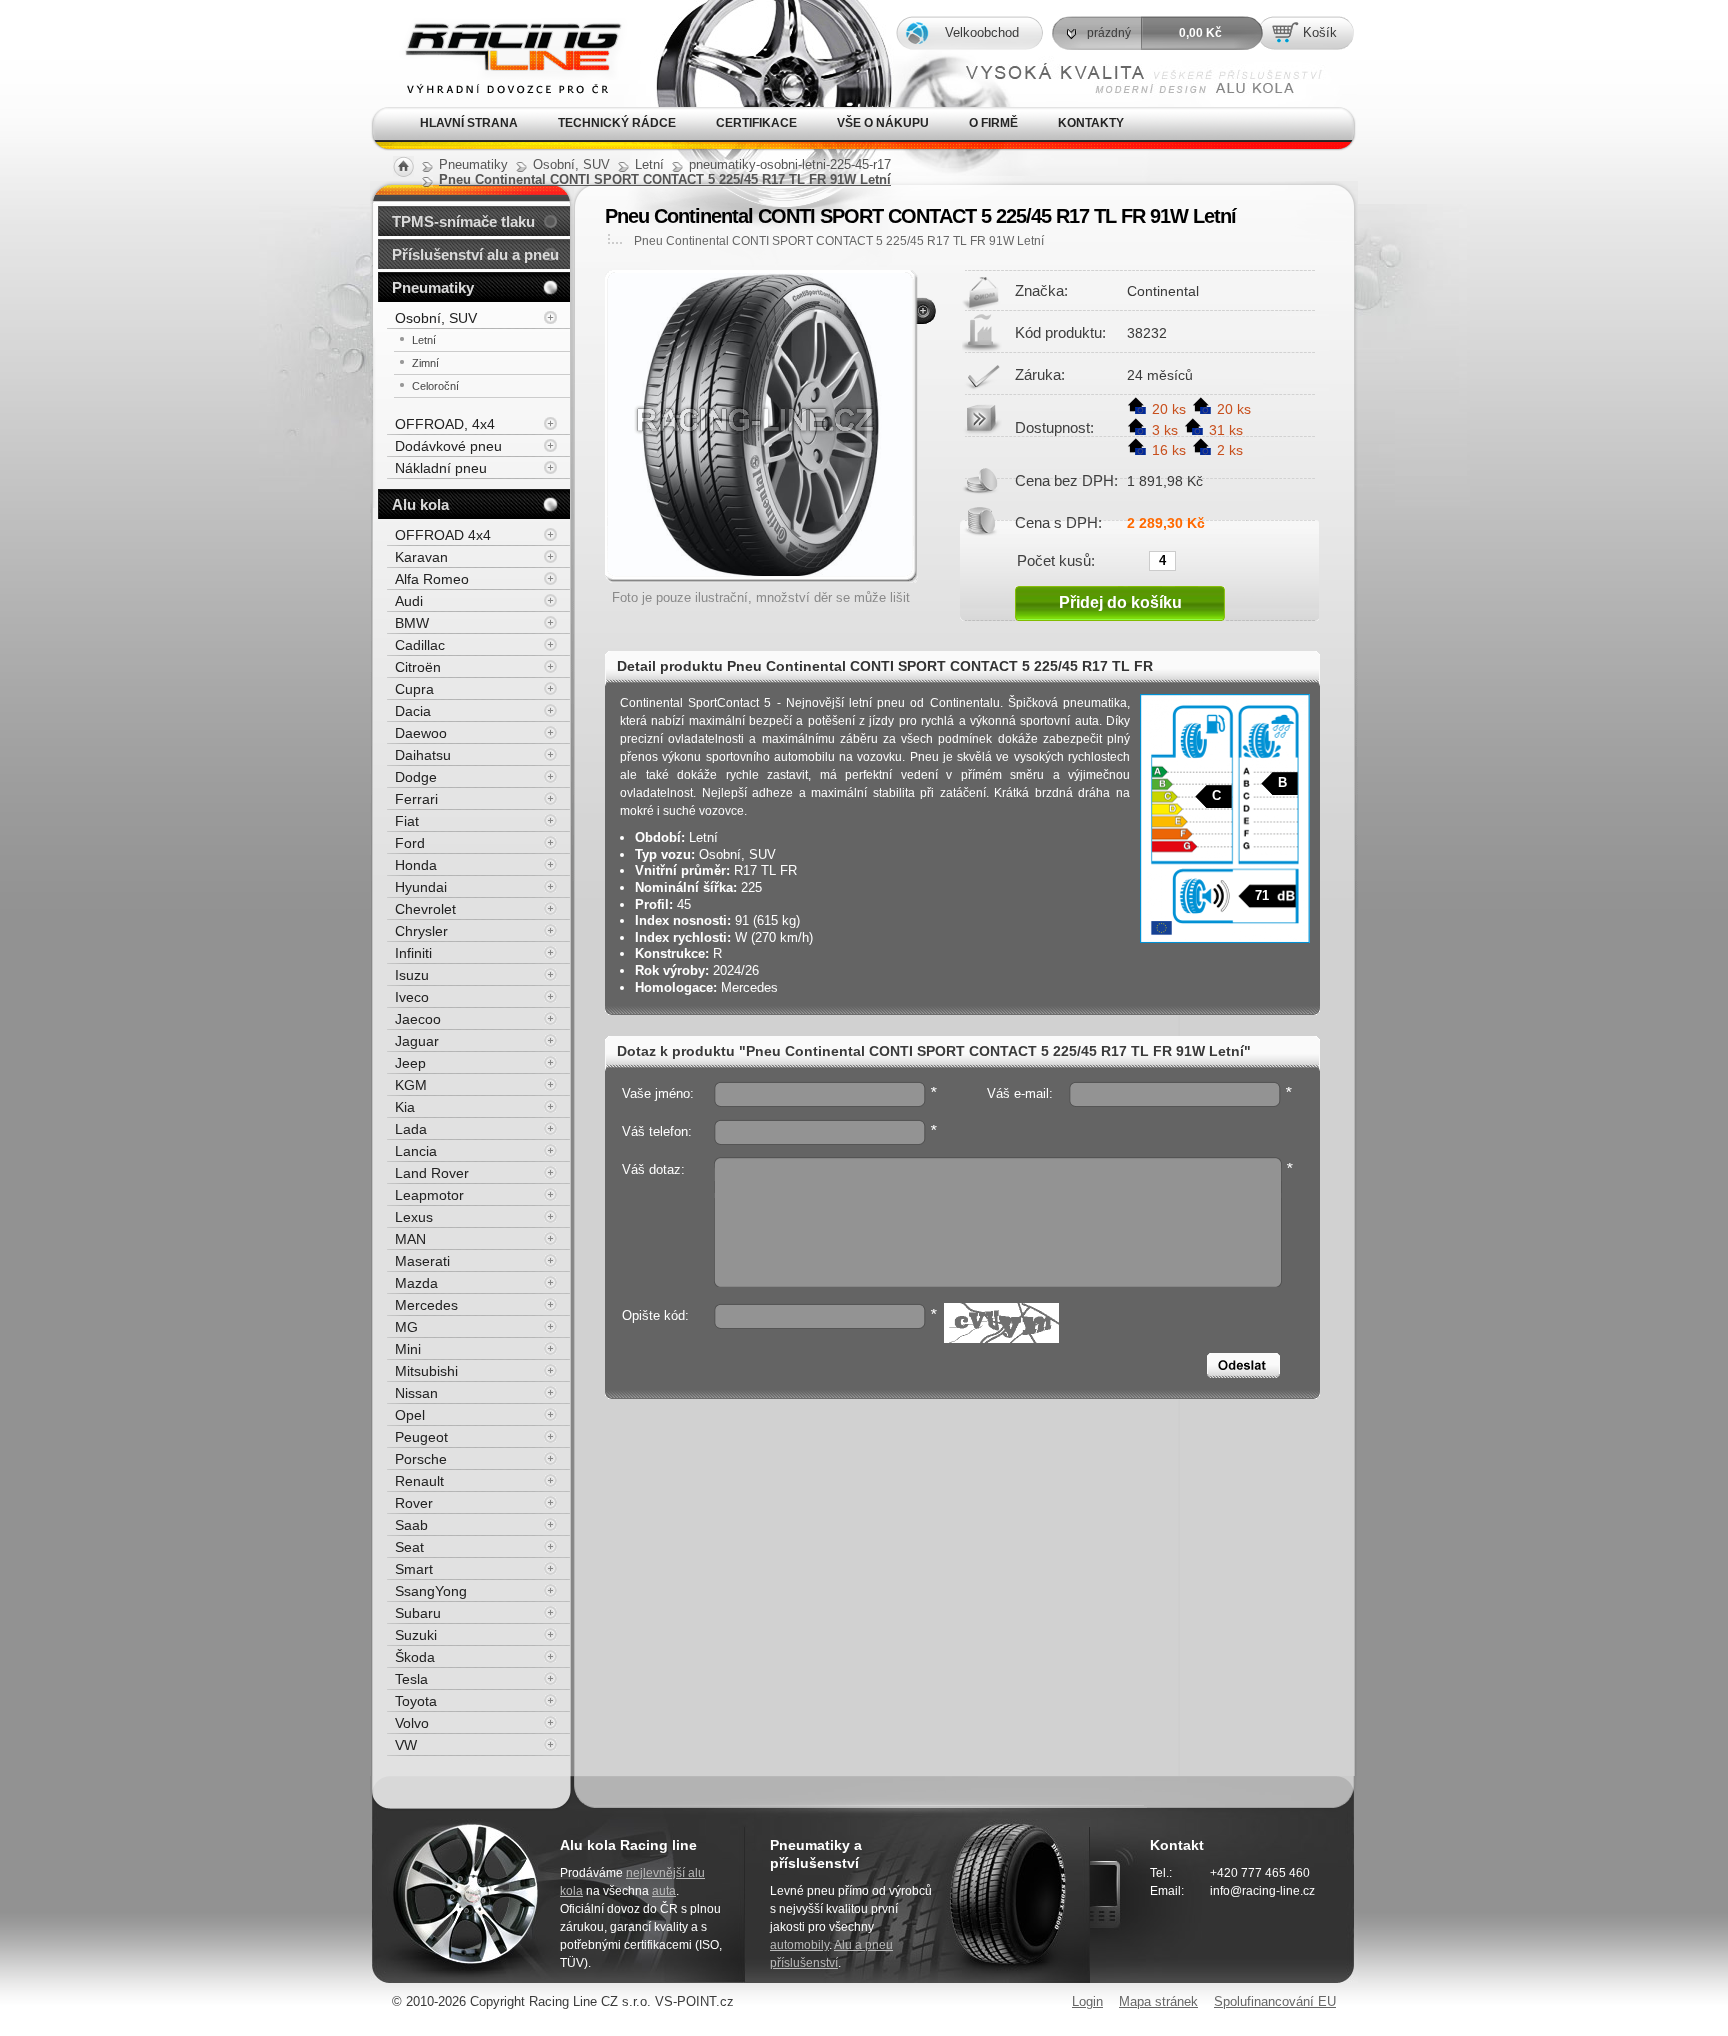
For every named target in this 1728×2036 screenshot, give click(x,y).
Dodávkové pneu (448, 446)
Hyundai (421, 887)
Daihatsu (423, 755)
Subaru (418, 1613)
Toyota (416, 1701)
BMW (412, 623)
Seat (409, 1547)
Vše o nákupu (883, 123)
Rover (414, 1503)
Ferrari (416, 799)
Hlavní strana (469, 123)
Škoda (415, 1657)
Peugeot (421, 1437)
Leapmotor (429, 1195)
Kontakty (1091, 123)
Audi (409, 601)
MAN (410, 1239)
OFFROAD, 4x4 (445, 424)
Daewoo (421, 733)
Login (1087, 2001)
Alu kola (420, 504)
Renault (419, 1481)
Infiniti (413, 953)
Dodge (416, 777)
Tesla (411, 1679)
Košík (1320, 32)
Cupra (414, 689)
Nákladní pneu (441, 468)
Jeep (410, 1063)
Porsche (421, 1459)
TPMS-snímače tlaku (463, 221)
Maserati (422, 1261)
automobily (799, 1945)
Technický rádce (617, 123)
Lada (411, 1129)
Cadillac (420, 645)
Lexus (414, 1217)
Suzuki (416, 1635)
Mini (408, 1349)
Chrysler (421, 931)
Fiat (407, 821)
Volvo (412, 1723)
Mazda (416, 1283)
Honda (416, 865)
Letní (424, 340)
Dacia (413, 711)
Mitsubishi (426, 1371)
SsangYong (431, 1591)
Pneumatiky (433, 287)
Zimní (425, 363)
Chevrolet (425, 909)
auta (664, 1891)
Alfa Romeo (432, 579)
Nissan (416, 1393)
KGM (411, 1085)
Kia (405, 1107)
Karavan (421, 557)
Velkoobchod (982, 32)
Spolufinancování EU (1275, 2001)
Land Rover (432, 1173)
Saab (411, 1525)
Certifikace (756, 123)
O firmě (993, 123)
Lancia (416, 1151)
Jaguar (417, 1041)
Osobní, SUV (436, 318)
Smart (414, 1569)
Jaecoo (418, 1019)
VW (406, 1745)
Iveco (412, 997)
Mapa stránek (1158, 2001)
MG (406, 1327)
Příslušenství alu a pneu (475, 254)
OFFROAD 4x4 (443, 535)
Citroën (418, 667)
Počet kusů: (1056, 560)
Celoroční (435, 386)
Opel (410, 1415)
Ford (410, 843)
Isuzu (412, 975)
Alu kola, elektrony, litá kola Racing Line (497, 28)
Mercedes (426, 1305)
